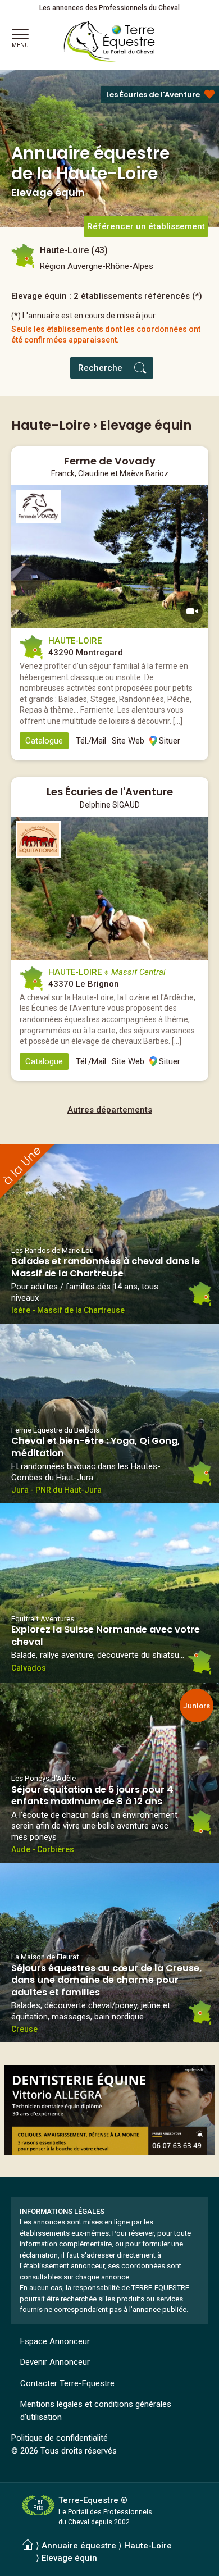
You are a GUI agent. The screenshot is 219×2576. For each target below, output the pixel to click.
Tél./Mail (91, 741)
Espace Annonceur (55, 2341)
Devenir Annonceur (55, 2362)
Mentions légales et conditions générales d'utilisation (96, 2411)
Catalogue (44, 741)
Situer (170, 741)
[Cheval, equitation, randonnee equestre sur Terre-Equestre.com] (109, 42)
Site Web (128, 741)
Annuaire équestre (79, 2546)
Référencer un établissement (146, 226)
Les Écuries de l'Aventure (153, 95)
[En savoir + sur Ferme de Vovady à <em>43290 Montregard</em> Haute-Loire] (110, 557)
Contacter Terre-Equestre (67, 2383)
